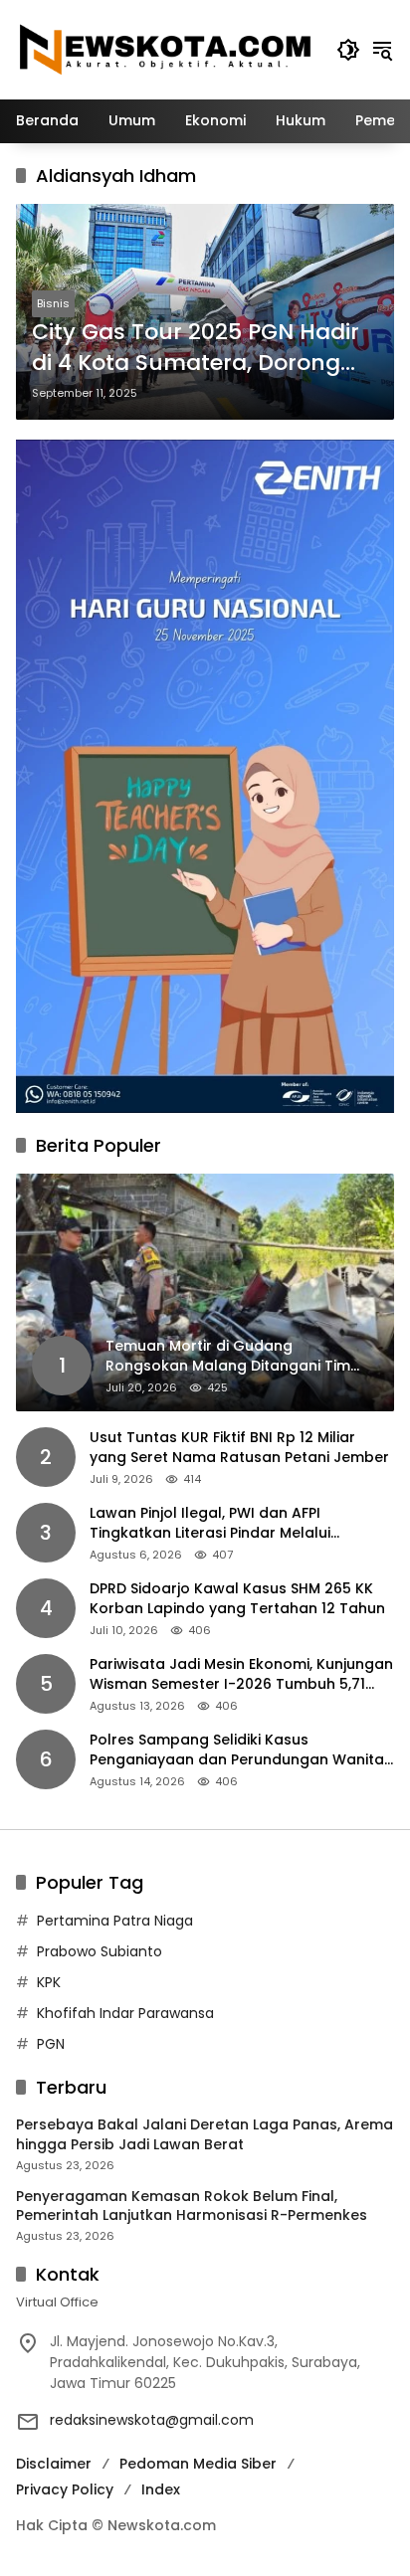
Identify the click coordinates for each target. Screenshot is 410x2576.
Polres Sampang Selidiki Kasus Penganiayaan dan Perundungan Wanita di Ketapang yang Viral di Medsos (237, 1750)
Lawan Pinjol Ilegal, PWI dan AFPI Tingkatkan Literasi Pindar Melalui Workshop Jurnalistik (210, 1523)
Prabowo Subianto (100, 1951)
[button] (348, 50)
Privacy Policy (65, 2489)
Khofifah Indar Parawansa (125, 2013)
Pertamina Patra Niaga (115, 1921)
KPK (49, 1982)
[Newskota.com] (166, 49)
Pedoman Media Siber (198, 2464)
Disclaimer (54, 2464)
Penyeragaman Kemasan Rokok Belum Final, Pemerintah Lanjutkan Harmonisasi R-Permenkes (192, 2207)
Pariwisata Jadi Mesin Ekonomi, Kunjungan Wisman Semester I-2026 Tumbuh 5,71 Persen (241, 1674)
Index (161, 2489)
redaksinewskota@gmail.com (152, 2420)
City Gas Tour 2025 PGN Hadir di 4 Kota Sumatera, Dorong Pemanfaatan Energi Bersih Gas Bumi (196, 348)
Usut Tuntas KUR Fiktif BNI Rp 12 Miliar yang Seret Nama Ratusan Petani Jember (239, 1448)
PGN (51, 2044)
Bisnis (53, 303)
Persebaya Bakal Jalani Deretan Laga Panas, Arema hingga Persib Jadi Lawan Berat (205, 2135)
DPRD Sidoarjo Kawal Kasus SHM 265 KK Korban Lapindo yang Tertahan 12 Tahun (237, 1599)
